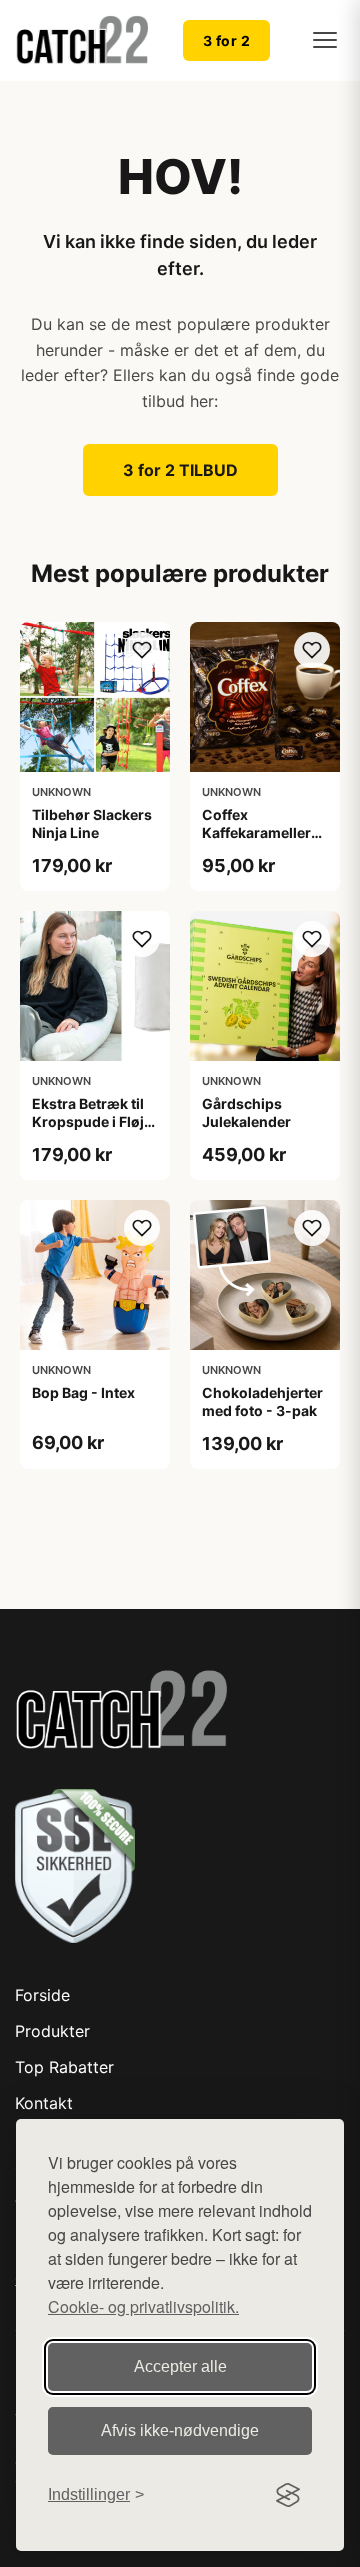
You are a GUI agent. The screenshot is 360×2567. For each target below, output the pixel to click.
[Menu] (325, 40)
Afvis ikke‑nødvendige (180, 2430)
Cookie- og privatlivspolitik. (143, 2306)
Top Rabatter (64, 2067)
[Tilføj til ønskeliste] (142, 650)
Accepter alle (180, 2366)
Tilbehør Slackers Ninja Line (92, 823)
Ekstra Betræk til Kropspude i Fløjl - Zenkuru (95, 1121)
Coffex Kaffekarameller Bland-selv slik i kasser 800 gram (260, 842)
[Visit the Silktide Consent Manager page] (288, 2495)
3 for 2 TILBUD (180, 470)
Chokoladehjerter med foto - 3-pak (262, 1401)
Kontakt (44, 2103)
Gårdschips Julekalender (246, 1112)
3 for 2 (227, 40)
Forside (42, 1995)
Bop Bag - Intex (83, 1392)
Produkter (52, 2031)
